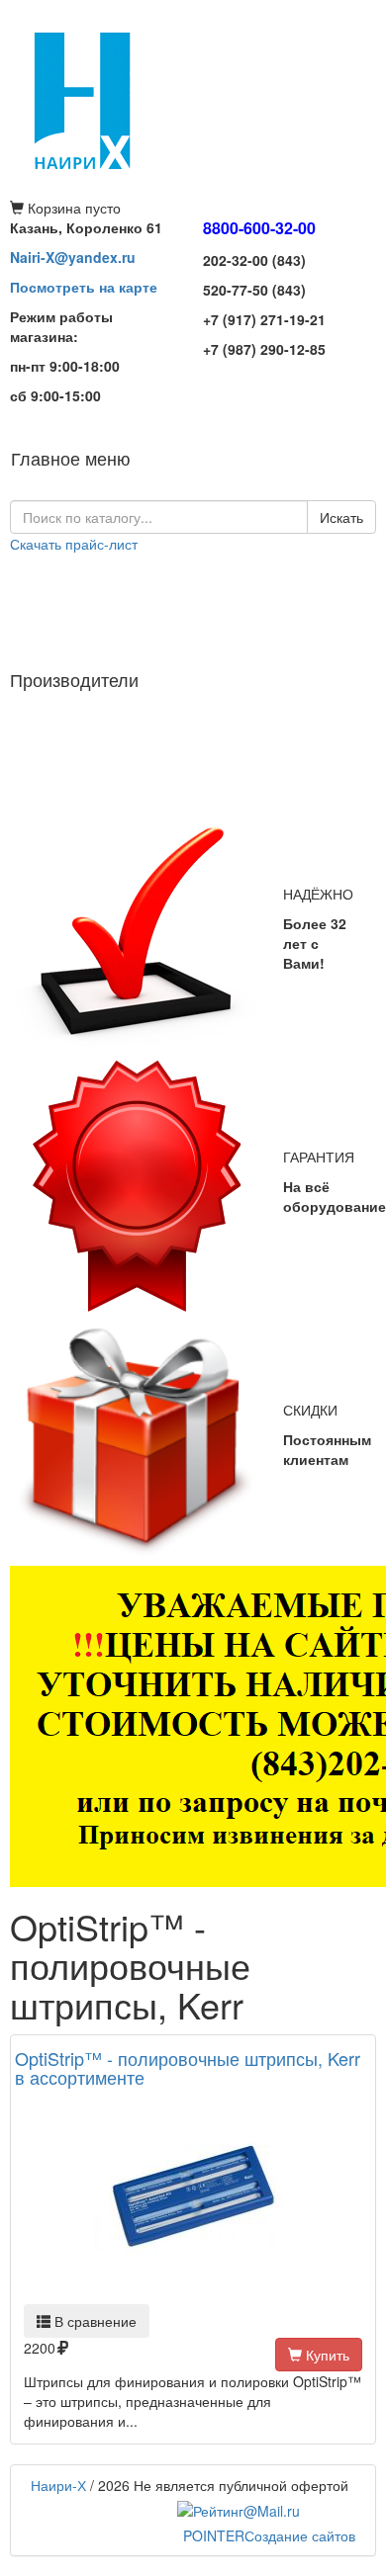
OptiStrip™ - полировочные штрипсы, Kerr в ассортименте (188, 2068)
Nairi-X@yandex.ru (73, 257)
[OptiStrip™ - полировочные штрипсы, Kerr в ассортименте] (193, 2196)
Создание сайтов (269, 2535)
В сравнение (94, 2321)
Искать (341, 517)
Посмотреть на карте (84, 287)
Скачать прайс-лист (74, 544)
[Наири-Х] (193, 99)
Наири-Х (58, 2485)
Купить (326, 2355)
